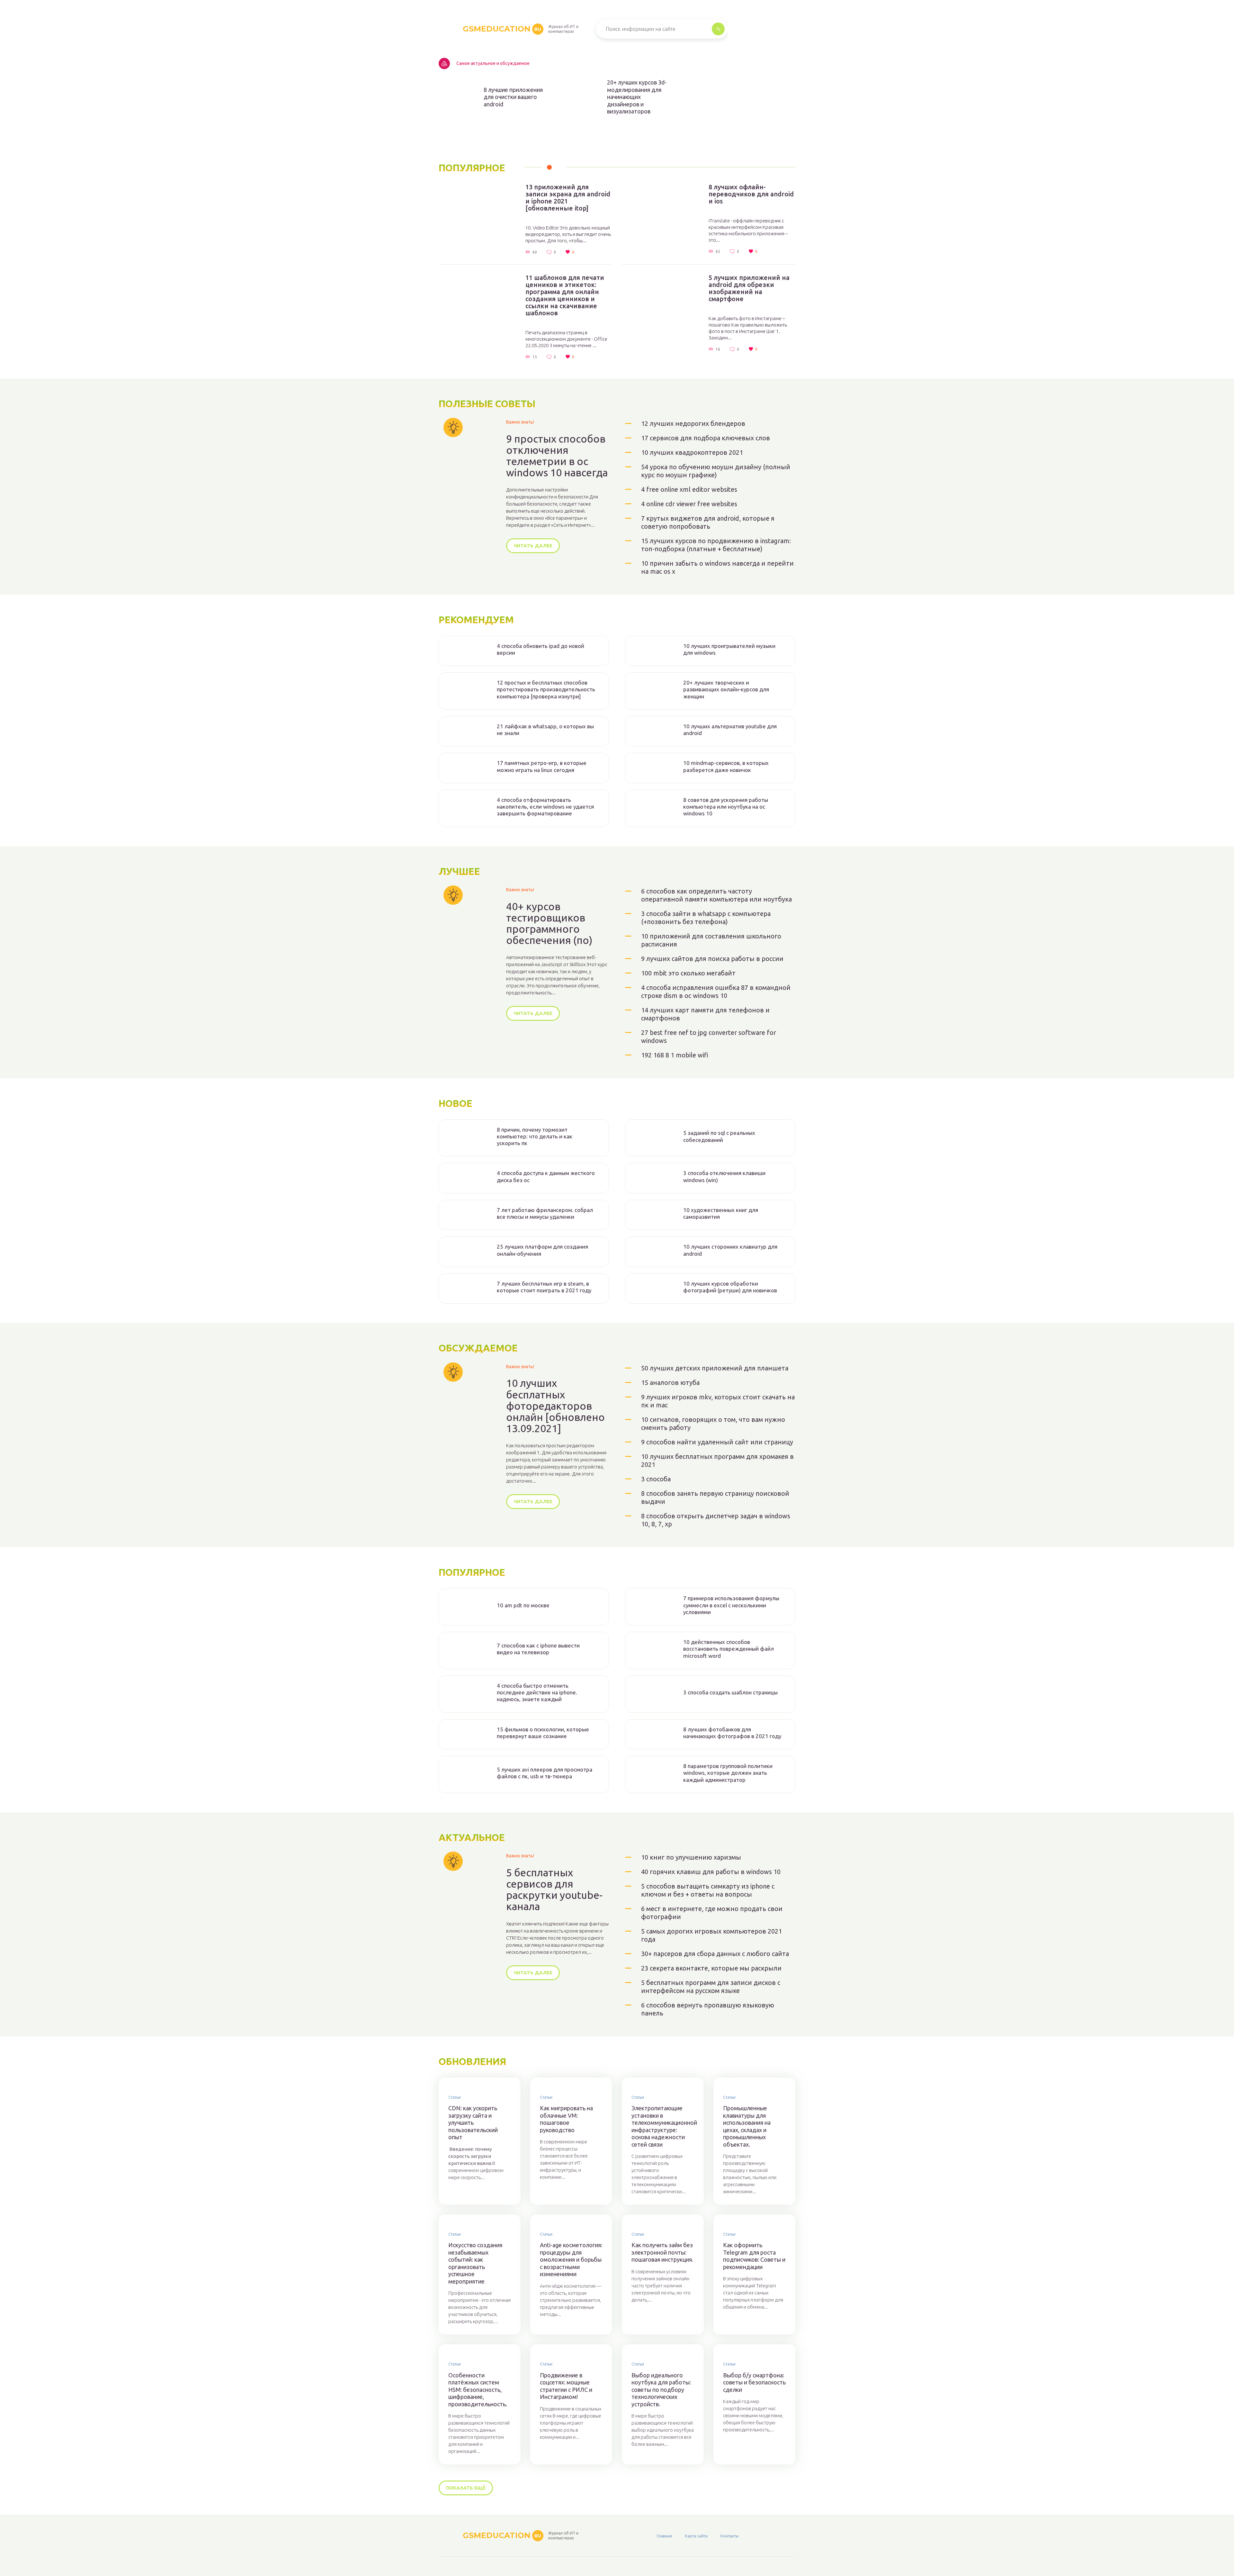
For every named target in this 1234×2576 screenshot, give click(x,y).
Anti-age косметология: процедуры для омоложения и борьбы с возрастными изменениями (571, 2259)
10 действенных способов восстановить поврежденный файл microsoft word (729, 1649)
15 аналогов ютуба (670, 1382)
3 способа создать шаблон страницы (730, 1692)
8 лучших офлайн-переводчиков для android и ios (751, 194)
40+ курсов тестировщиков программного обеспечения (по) (549, 924)
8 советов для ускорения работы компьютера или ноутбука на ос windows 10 (726, 807)
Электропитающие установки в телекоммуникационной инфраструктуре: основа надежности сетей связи (663, 2126)
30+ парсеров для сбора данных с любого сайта (715, 1954)
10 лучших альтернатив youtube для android (730, 730)
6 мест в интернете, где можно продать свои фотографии (712, 1913)
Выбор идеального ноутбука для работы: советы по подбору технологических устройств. (661, 2390)
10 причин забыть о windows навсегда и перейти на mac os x (717, 567)
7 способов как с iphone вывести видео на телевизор (538, 1649)
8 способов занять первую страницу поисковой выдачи (715, 1497)
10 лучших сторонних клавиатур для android (730, 1250)
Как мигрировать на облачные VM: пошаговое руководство (566, 2119)
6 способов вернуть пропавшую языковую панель (708, 2009)
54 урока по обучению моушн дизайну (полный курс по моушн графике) (716, 471)
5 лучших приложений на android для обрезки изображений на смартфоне (749, 288)
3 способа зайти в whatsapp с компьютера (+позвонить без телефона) (706, 918)
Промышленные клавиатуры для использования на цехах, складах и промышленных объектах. (747, 2126)
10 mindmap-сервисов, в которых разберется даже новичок (726, 766)
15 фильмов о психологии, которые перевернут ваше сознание (543, 1733)
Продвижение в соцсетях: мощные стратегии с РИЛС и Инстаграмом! (566, 2386)
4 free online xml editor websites (689, 489)
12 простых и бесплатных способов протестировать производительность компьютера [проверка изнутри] (546, 689)
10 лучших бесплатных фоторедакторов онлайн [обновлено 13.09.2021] (555, 1406)
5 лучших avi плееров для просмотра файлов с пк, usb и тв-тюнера (545, 1773)
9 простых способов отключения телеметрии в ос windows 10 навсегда (557, 456)
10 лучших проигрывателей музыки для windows (729, 649)
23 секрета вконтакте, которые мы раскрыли (711, 1968)
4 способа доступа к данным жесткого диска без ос (546, 1176)
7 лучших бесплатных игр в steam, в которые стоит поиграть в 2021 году (544, 1287)
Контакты (729, 2536)
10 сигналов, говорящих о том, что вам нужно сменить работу (713, 1423)
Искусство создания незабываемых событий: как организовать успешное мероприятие (475, 2263)
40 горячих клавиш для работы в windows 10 (711, 1872)
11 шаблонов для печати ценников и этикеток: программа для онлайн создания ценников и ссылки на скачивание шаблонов (565, 295)
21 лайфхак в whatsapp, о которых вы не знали (545, 730)
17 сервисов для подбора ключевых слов (706, 438)
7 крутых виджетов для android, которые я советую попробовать (708, 522)
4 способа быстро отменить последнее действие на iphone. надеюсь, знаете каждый (537, 1692)
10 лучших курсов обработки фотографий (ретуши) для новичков (730, 1287)
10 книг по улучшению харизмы (691, 1857)
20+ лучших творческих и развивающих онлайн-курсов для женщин (726, 689)
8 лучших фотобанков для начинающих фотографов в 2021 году (732, 1733)
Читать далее (533, 546)
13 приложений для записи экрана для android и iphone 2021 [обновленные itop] (568, 198)
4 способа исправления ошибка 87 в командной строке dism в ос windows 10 (716, 992)
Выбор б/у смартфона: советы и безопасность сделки (754, 2382)
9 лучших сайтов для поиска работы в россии (712, 959)
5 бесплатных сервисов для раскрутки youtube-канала (554, 1890)
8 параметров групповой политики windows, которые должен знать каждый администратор (728, 1773)
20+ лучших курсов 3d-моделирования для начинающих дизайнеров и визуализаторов (637, 97)
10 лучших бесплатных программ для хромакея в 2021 (717, 1460)
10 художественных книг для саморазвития (721, 1213)
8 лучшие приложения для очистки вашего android (513, 97)
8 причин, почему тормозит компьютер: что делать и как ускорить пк (535, 1136)
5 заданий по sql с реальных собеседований (719, 1136)
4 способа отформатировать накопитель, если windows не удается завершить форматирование (545, 807)
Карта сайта (696, 2536)
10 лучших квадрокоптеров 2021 (692, 452)
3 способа (656, 1479)
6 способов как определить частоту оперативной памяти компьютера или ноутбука (716, 895)
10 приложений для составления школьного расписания (711, 940)
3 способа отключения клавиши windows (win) (724, 1176)
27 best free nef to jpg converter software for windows (709, 1037)
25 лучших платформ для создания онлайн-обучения (542, 1250)
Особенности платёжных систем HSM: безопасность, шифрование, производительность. (478, 2390)
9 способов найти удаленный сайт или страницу (717, 1442)
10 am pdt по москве (523, 1605)
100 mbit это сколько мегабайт (688, 973)
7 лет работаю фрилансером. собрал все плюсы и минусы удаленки (545, 1213)
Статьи (455, 2097)
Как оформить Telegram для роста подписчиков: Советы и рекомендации (754, 2256)
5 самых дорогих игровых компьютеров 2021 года (711, 1935)
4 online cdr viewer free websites (689, 504)
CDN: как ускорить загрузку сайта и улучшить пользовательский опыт (473, 2123)
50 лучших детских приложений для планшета (715, 1368)
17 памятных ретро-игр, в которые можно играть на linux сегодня (542, 766)
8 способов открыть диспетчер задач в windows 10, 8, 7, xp (716, 1520)
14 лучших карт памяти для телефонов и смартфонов (705, 1014)
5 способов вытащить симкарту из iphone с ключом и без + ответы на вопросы (708, 1890)
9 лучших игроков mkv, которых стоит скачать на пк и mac (718, 1401)
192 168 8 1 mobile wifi (675, 1055)
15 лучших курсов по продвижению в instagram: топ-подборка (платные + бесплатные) (716, 545)
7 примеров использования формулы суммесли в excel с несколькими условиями (731, 1605)
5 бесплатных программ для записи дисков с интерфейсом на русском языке (711, 1987)
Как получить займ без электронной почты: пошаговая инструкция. (662, 2252)
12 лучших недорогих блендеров (693, 423)
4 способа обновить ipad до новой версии (541, 649)
